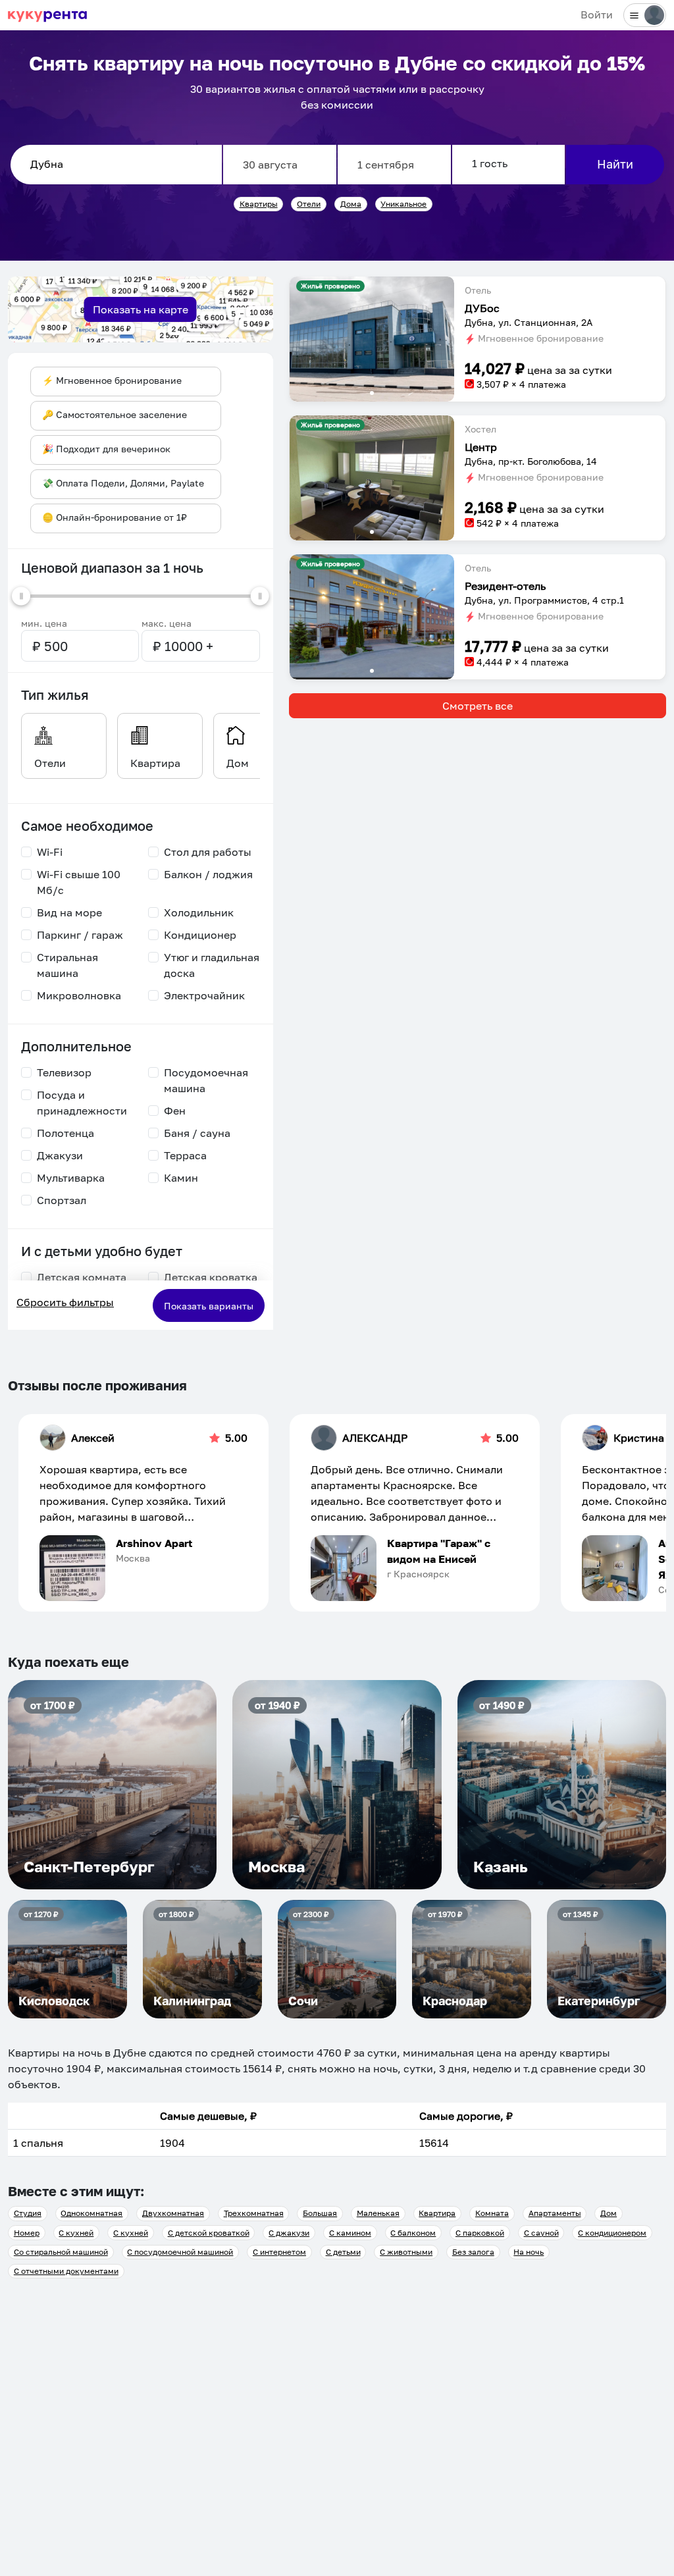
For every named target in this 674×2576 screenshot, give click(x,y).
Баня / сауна (197, 1133)
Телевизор (64, 1072)
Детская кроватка (211, 1277)
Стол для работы (208, 852)
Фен (175, 1111)
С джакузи (289, 2233)
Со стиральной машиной (61, 2252)
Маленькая (378, 2213)
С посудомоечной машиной (180, 2252)
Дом (609, 2213)
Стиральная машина (67, 965)
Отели (309, 204)
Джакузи (60, 1155)
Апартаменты (555, 2213)
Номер (27, 2233)
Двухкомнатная (173, 2213)
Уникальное (403, 204)
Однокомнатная (91, 2213)
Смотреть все (478, 706)
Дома (351, 204)
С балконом (413, 2233)
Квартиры (259, 204)
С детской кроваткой (209, 2233)
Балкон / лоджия (208, 874)
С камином (350, 2233)
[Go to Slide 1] (372, 393)
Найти (615, 164)
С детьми (343, 2252)
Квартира (437, 2213)
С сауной (541, 2233)
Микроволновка (79, 995)
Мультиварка (71, 1178)
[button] (372, 339)
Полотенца (65, 1133)
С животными (406, 2252)
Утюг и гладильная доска (212, 965)
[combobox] (116, 165)
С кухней (76, 2233)
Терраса (185, 1155)
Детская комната (82, 1277)
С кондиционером (612, 2233)
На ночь (529, 2252)
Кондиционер (200, 935)
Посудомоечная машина (206, 1080)
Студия (28, 2213)
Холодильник (199, 912)
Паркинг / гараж (80, 935)
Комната (492, 2213)
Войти (597, 14)
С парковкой (480, 2233)
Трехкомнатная (254, 2213)
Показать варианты (209, 1306)
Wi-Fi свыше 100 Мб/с (79, 882)
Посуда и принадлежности (82, 1103)
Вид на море (69, 912)
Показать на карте (141, 309)
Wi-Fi (50, 852)
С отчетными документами (66, 2271)
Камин (181, 1178)
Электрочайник (204, 995)
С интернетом (279, 2252)
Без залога (473, 2252)
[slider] (21, 596)
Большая (320, 2213)
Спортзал (62, 1200)
